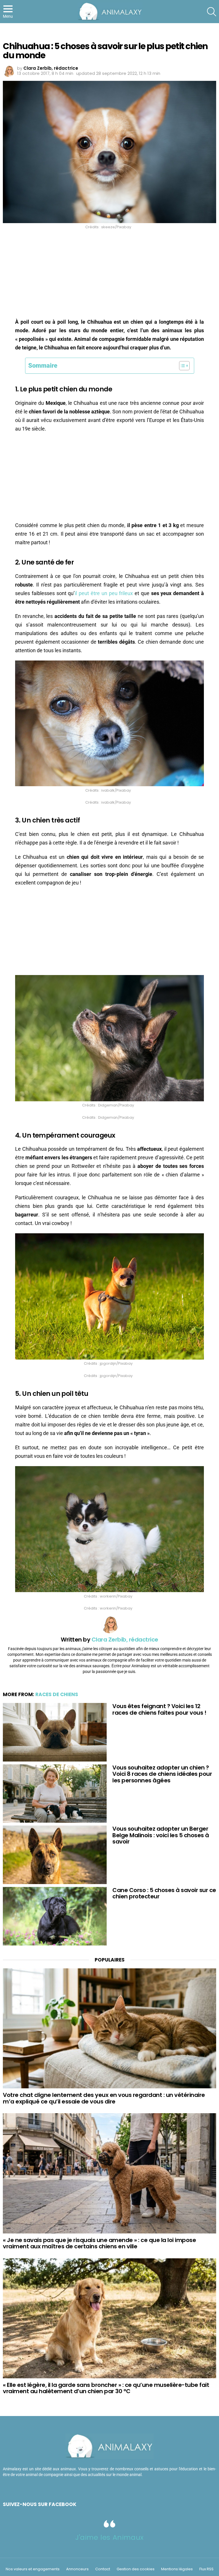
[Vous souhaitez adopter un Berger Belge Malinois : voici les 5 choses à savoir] (55, 1855)
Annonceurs (77, 2569)
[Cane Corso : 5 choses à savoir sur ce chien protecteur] (55, 1916)
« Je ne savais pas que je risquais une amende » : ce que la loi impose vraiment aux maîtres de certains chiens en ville (99, 2243)
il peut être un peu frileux (104, 593)
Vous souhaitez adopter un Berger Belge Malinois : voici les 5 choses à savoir (161, 1835)
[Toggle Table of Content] (182, 366)
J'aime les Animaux (109, 2537)
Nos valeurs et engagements (33, 2569)
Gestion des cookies (136, 2569)
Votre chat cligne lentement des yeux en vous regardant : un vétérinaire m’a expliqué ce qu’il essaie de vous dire (104, 2098)
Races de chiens (57, 1694)
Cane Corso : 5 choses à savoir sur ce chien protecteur (164, 1893)
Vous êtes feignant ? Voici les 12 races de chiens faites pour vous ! (159, 1709)
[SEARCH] (212, 12)
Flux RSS (206, 2569)
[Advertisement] (109, 275)
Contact (103, 2569)
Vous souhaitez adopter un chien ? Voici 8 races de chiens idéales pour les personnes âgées (162, 1774)
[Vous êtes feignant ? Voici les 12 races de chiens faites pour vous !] (55, 1732)
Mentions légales (177, 2569)
